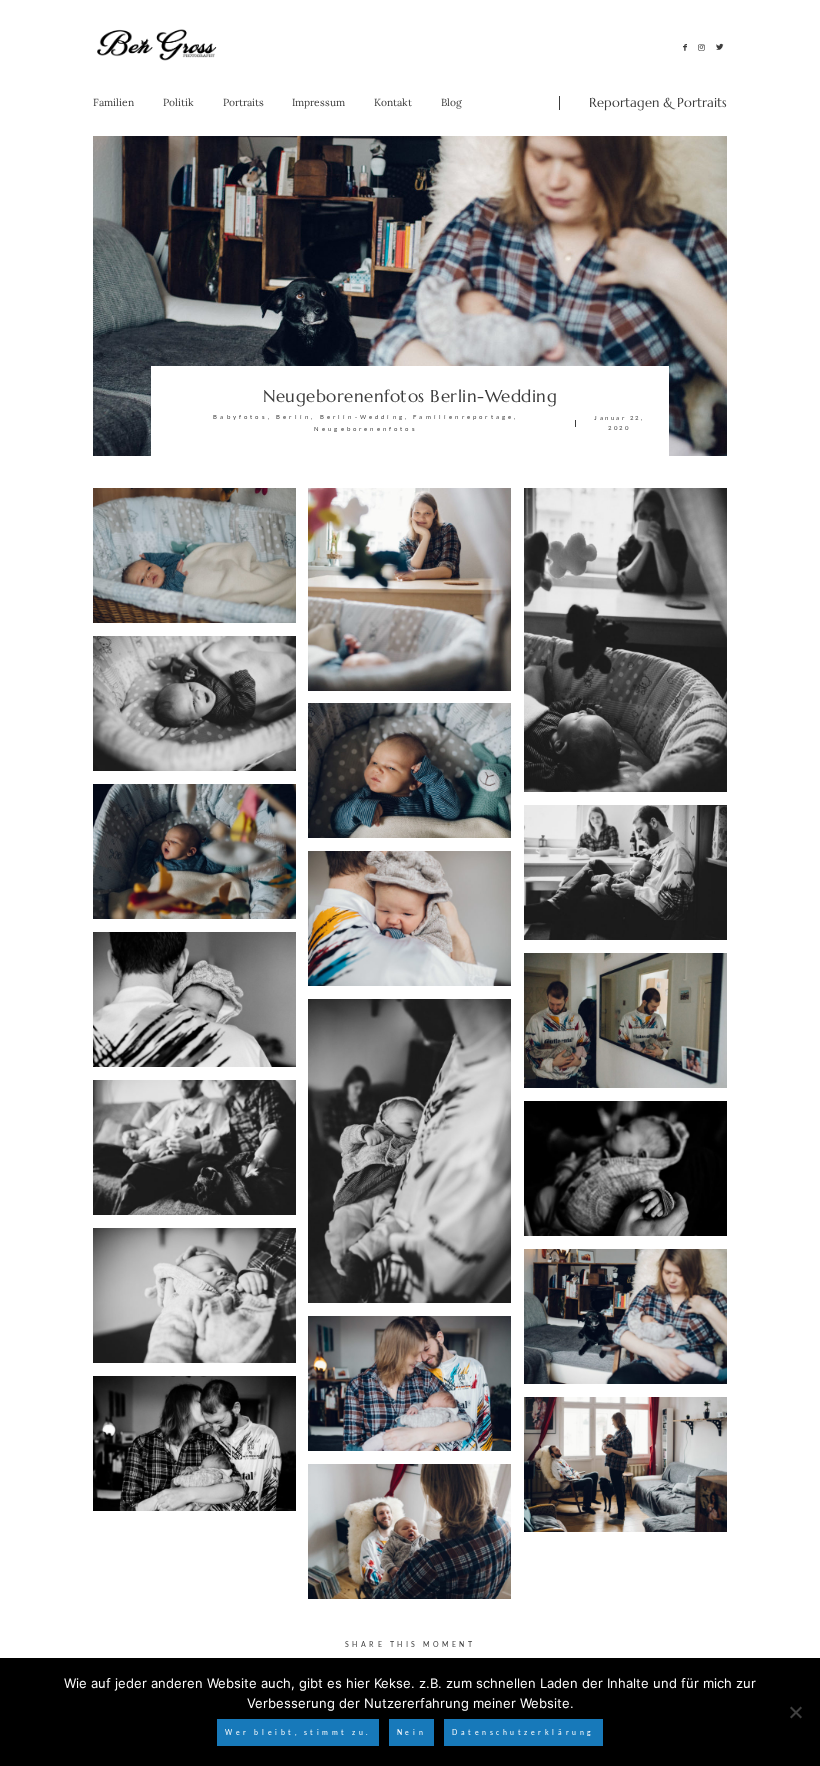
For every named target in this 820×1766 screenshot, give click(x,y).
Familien (113, 103)
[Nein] (795, 1712)
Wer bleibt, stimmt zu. (298, 1732)
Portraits (243, 103)
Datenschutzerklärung (523, 1732)
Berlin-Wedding (362, 416)
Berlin (293, 416)
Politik (178, 103)
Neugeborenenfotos (366, 428)
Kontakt (393, 103)
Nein (411, 1732)
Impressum (318, 103)
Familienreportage (463, 416)
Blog (451, 103)
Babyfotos (240, 416)
